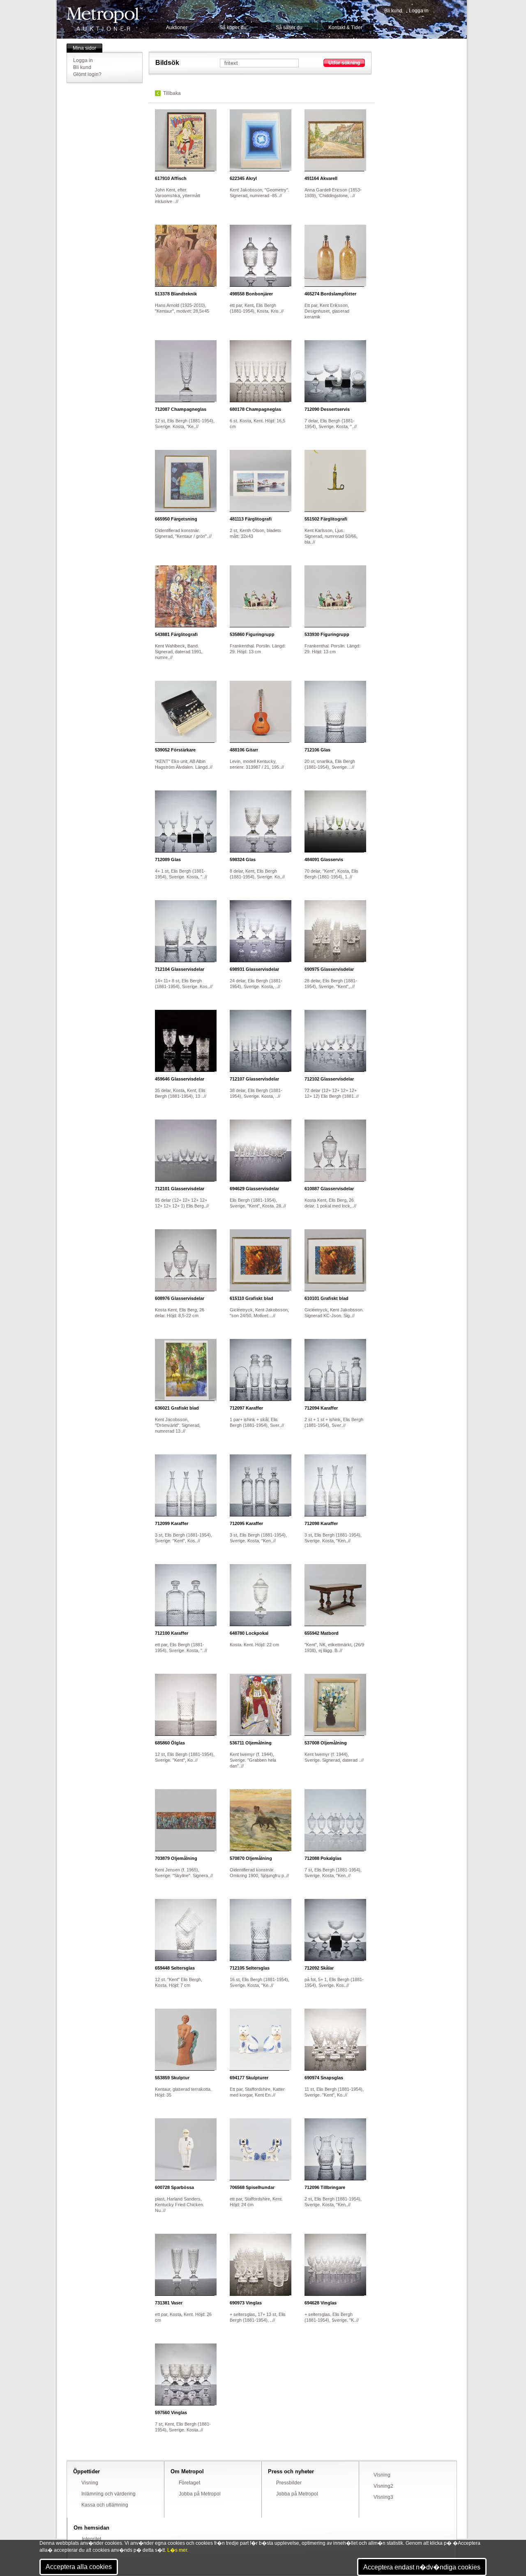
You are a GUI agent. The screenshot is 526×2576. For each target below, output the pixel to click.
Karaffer (246, 1408)
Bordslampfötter (330, 294)
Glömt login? (87, 74)
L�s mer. (178, 2550)
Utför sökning (344, 63)
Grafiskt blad (251, 1298)
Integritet (91, 2539)
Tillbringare (325, 2187)
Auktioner (177, 28)
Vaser (169, 2303)
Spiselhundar (252, 2187)
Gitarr (244, 750)
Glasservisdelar (180, 969)
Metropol (105, 19)
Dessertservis (327, 409)
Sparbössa (174, 2187)
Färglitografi (251, 519)
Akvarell (321, 178)
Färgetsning (176, 519)
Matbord (322, 1633)
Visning (90, 2483)
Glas (317, 750)
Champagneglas (181, 409)
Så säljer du (289, 28)
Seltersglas (175, 1968)
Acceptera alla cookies (79, 2567)
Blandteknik (176, 294)
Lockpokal (249, 1633)
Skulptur (172, 2078)
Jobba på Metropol (200, 2494)
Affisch (171, 178)
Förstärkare (175, 750)
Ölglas (170, 1743)
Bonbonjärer (251, 294)
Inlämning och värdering (108, 2494)
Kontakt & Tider (345, 28)
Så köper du (233, 28)
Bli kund (393, 11)
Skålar (319, 1968)
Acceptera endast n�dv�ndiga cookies (422, 2567)
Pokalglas (323, 1858)
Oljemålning (251, 1743)
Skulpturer (249, 2078)
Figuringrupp (252, 634)
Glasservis (324, 859)
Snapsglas (324, 2078)
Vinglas (246, 2303)
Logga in (419, 11)
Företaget (189, 2483)
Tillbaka (172, 93)
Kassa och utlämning (105, 2505)
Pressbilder (289, 2483)
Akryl (243, 178)
